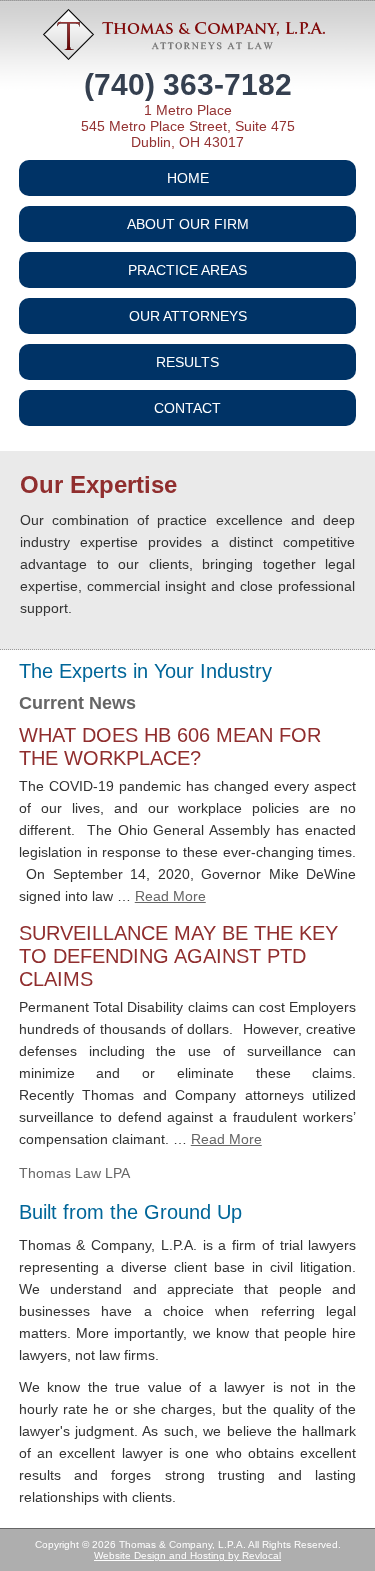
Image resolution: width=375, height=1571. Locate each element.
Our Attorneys (188, 316)
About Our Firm (188, 224)
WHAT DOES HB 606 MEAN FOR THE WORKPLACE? (170, 746)
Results (187, 362)
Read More (170, 896)
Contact (187, 408)
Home (188, 178)
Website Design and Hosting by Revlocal (187, 1555)
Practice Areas (187, 270)
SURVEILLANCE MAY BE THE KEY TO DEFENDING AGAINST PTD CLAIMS (178, 956)
